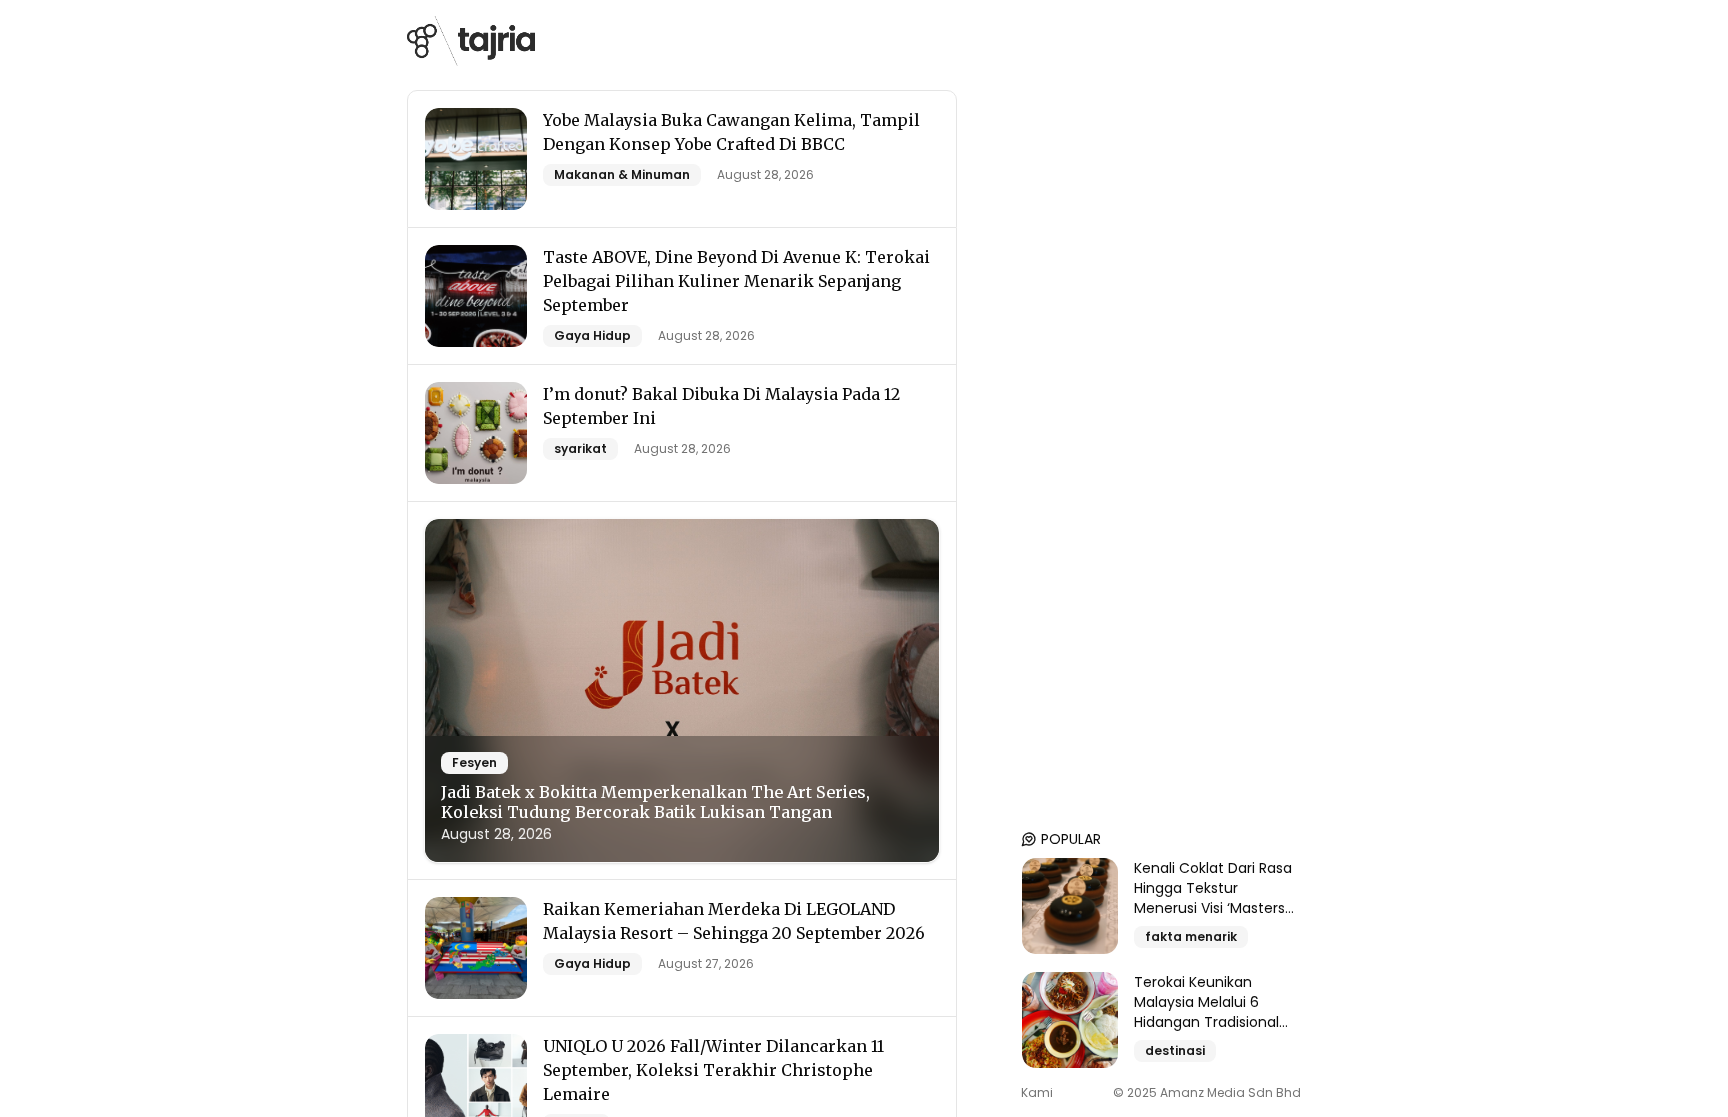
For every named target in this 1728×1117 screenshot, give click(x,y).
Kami (1037, 1093)
